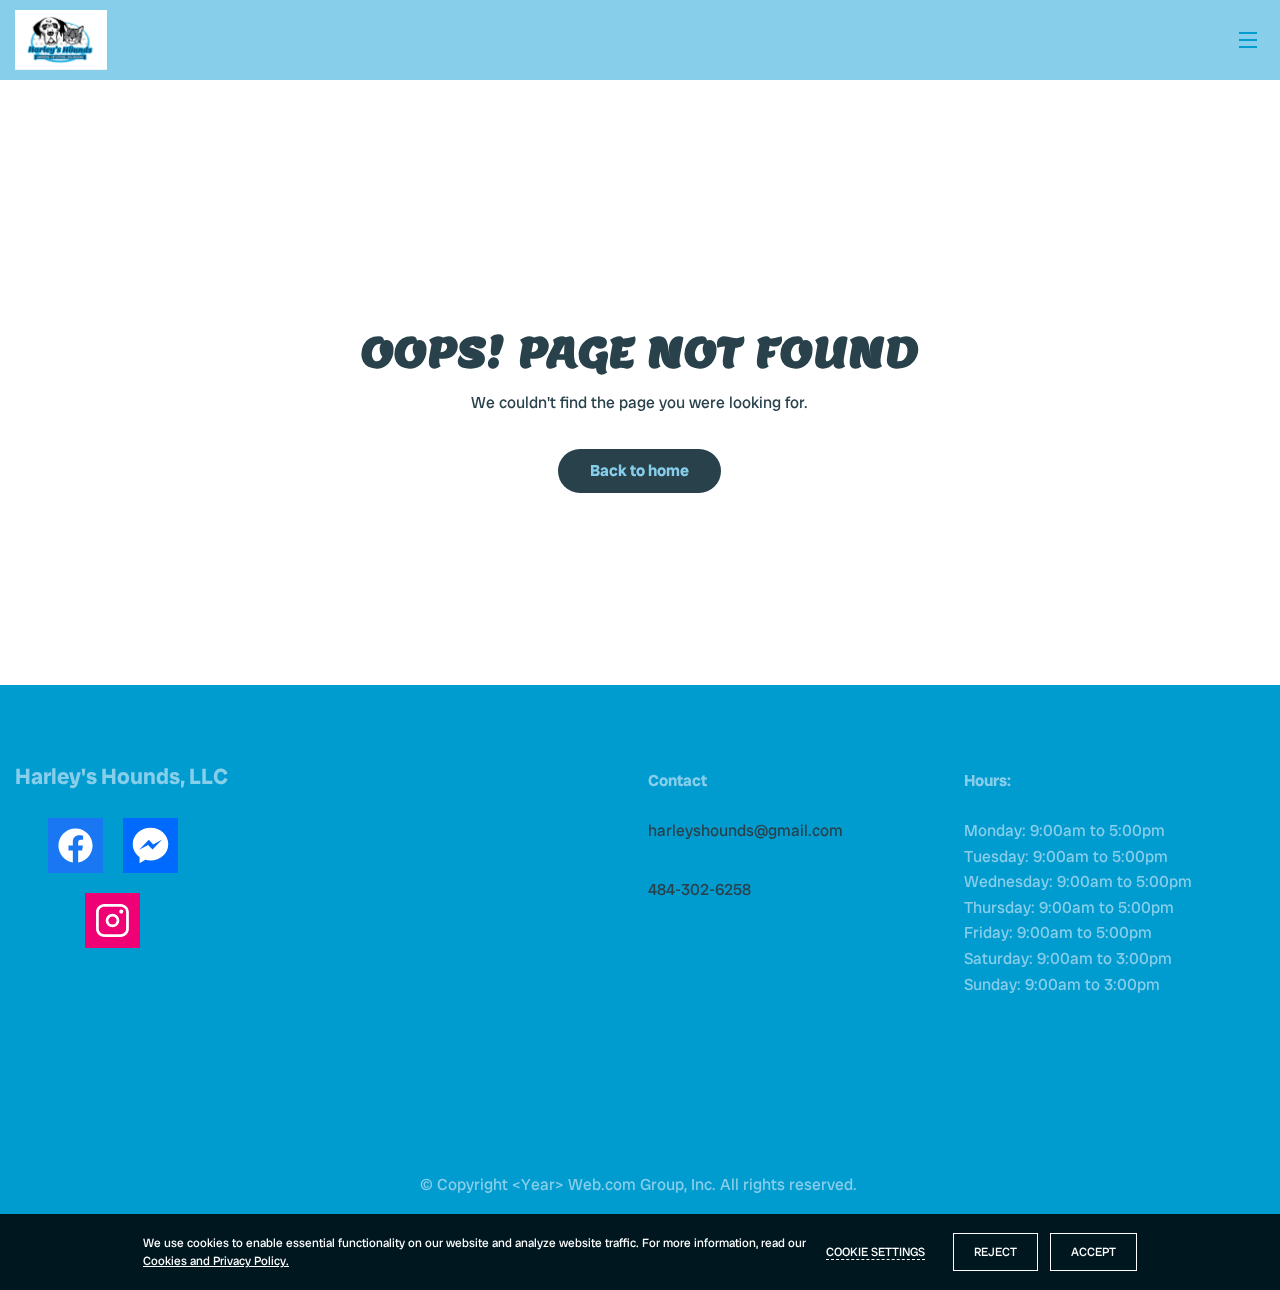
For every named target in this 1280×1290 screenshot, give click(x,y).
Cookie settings (875, 1252)
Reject (995, 1252)
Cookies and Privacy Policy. (216, 1261)
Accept (1093, 1252)
